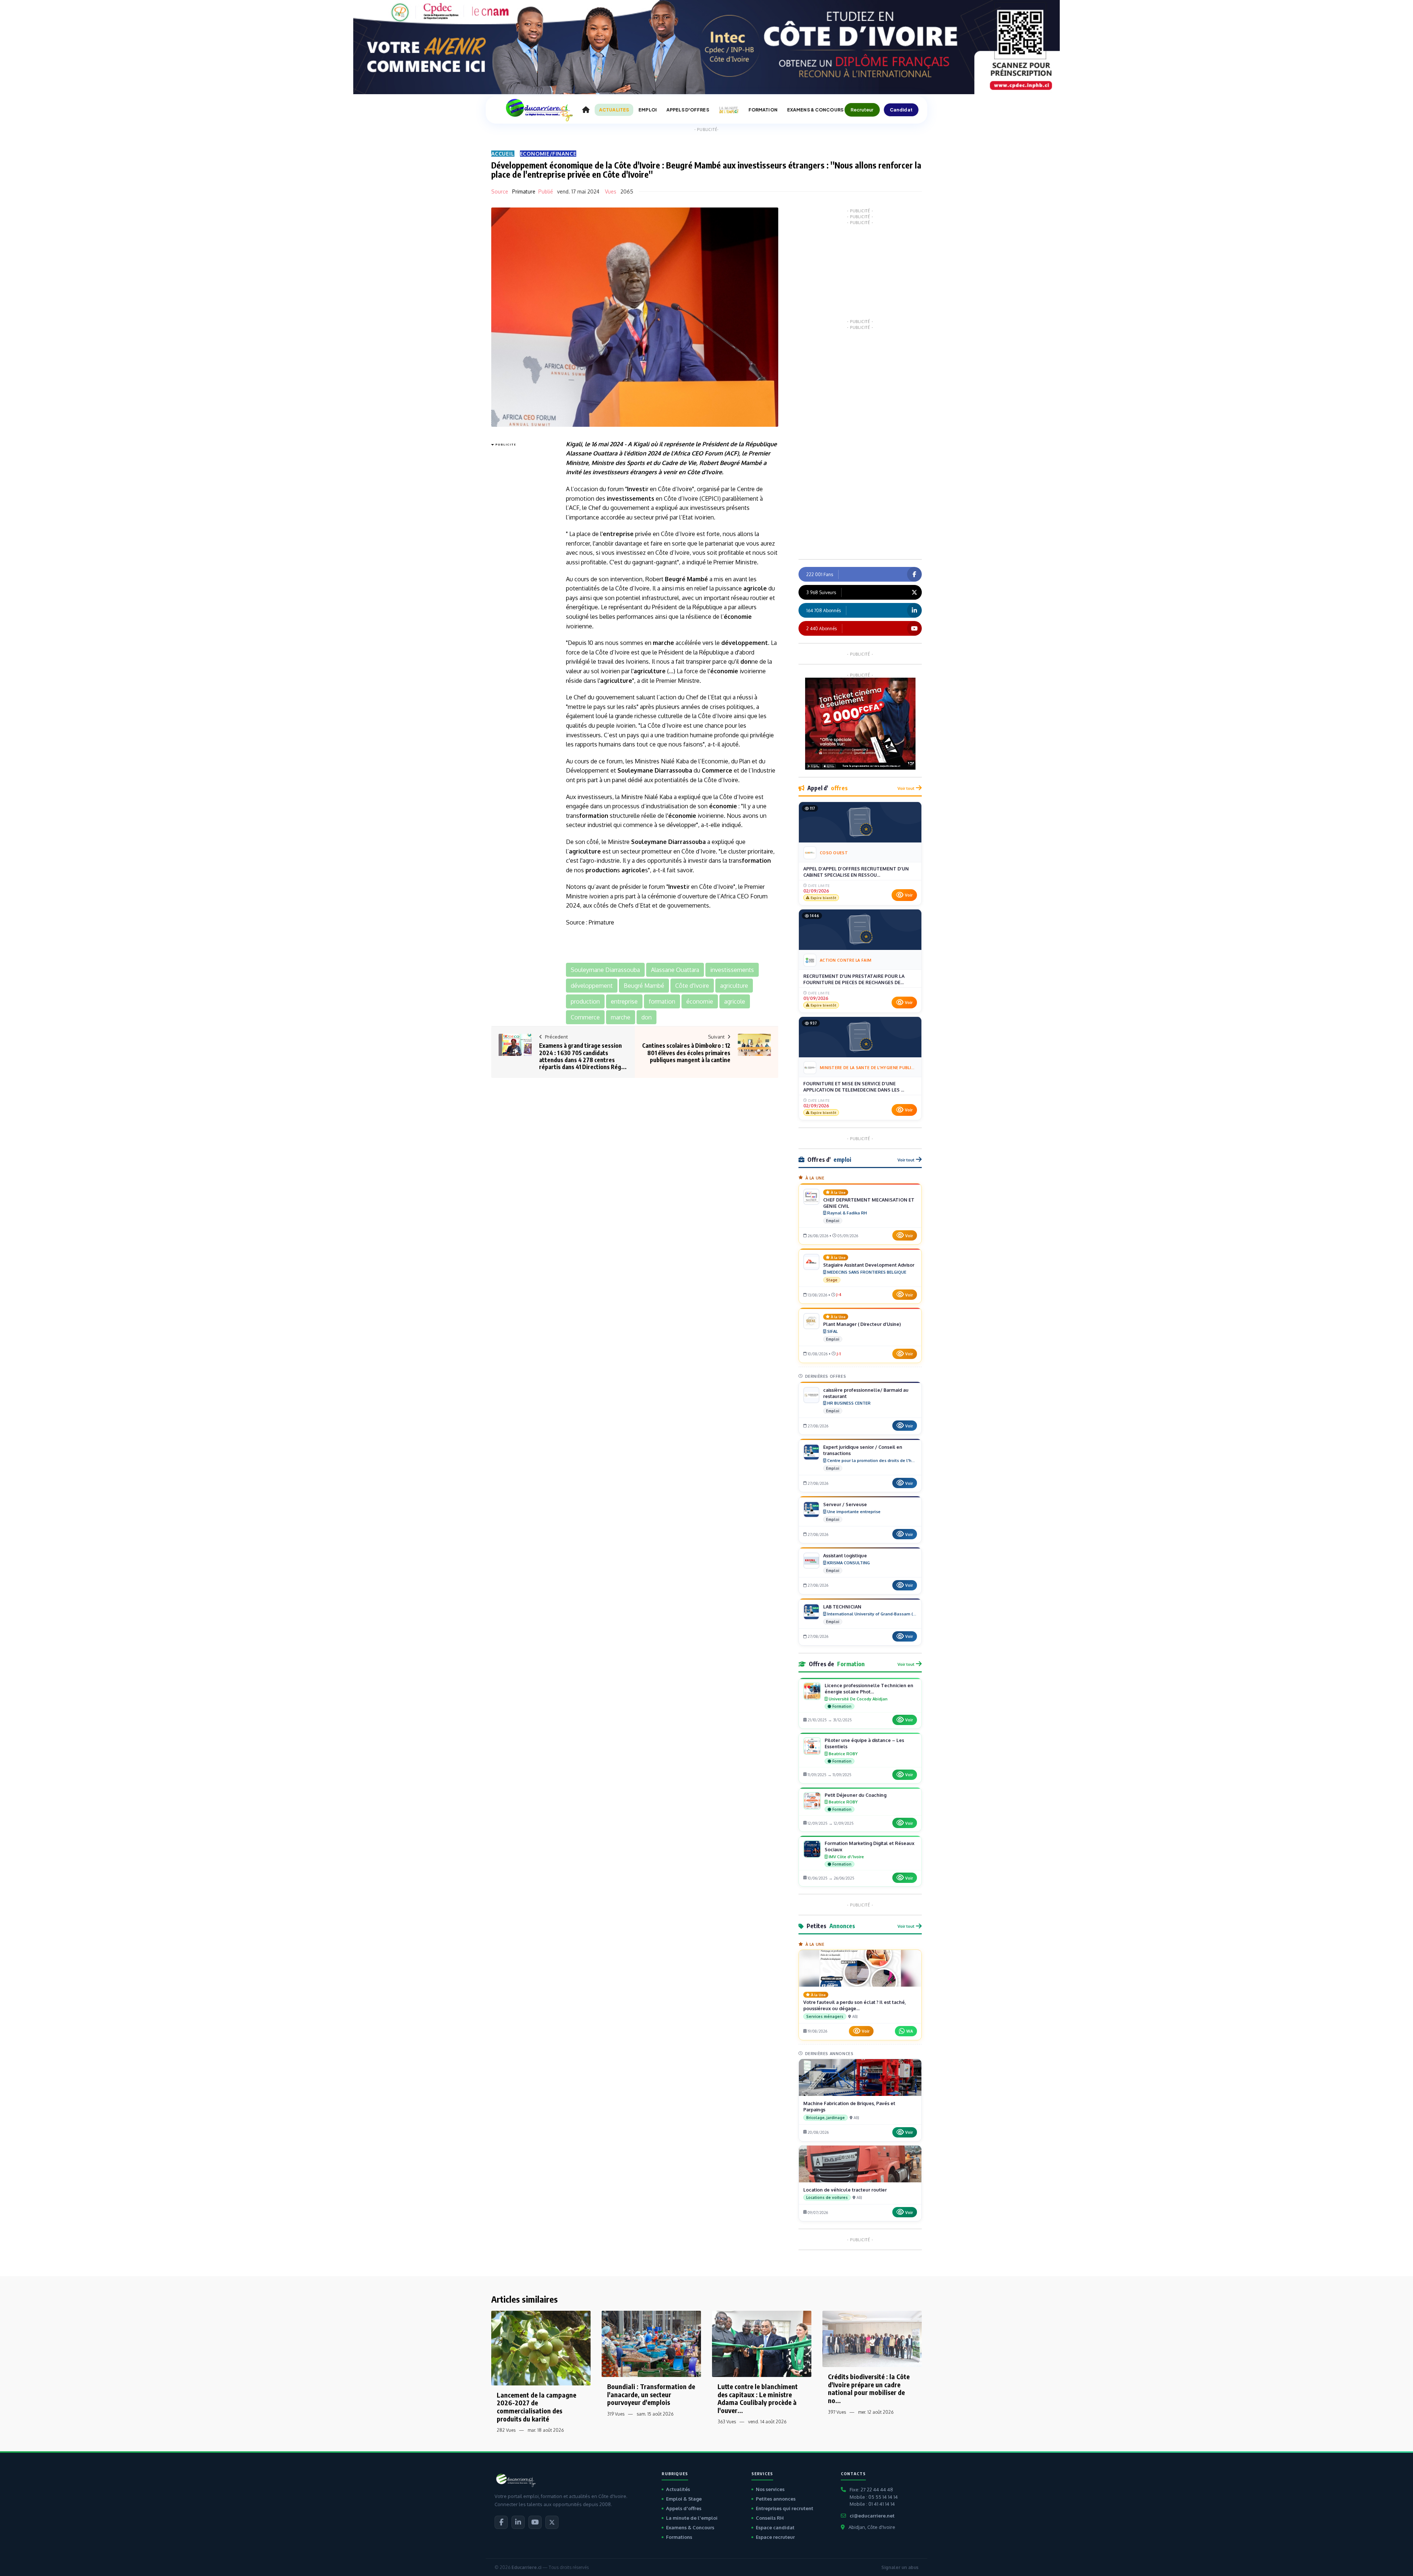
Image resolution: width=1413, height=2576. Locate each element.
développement (745, 643)
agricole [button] (735, 1001)
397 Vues (837, 2412)
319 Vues (616, 2414)
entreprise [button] (624, 1001)
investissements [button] (732, 970)
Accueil (503, 154)
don (746, 661)
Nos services (770, 2489)
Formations (679, 2537)
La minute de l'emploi (692, 2518)
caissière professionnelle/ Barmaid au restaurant (866, 1393)
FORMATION (763, 110)
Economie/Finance (548, 154)
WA (910, 2031)
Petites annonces (776, 2499)
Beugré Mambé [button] (644, 986)
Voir (909, 895)
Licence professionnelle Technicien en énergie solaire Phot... (869, 1688)
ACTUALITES (614, 110)
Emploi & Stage (684, 2499)
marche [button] (621, 1017)
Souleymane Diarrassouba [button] (605, 970)
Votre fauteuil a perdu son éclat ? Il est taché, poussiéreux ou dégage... (855, 2005)
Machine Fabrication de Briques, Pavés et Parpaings (849, 2106)
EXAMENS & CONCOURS (815, 110)
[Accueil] (586, 110)
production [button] (585, 1001)
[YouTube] (535, 2522)
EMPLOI (648, 110)
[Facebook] (501, 2522)
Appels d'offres (684, 2508)
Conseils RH (770, 2518)
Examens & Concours (690, 2527)
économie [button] (700, 1001)
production (601, 870)
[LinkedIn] (518, 2522)
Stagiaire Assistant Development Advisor (869, 1265)
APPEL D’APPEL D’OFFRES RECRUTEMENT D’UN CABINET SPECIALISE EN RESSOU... (856, 872)
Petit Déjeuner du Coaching (856, 1795)
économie (738, 617)
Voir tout (906, 788)
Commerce (717, 770)
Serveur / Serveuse (845, 1504)
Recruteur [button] (862, 110)
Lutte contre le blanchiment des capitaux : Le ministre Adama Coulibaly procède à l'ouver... (758, 2398)
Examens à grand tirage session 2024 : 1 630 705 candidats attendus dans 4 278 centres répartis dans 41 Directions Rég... (583, 1056)
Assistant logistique (845, 1555)
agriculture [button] (734, 986)
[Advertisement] (521, 559)
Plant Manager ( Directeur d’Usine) (862, 1324)
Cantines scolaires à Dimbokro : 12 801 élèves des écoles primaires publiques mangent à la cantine (686, 1053)
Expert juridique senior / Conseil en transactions (863, 1450)
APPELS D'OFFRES (688, 110)
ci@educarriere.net (872, 2516)
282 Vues (506, 2430)
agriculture (650, 671)
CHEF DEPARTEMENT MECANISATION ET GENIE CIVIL (869, 1203)
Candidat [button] (901, 110)
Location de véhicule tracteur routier (845, 2190)
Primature (524, 191)
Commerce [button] (585, 1017)
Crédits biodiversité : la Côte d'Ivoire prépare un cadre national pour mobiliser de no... (869, 2388)
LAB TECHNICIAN (842, 1607)
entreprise (618, 534)
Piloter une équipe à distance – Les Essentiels (864, 1743)
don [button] (647, 1017)
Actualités (678, 2489)
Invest (636, 489)
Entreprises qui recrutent (785, 2508)
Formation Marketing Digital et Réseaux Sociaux (870, 1846)
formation (594, 816)
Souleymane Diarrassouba (655, 770)
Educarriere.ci (526, 2567)
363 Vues (727, 2422)
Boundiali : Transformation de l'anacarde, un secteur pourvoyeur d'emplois (651, 2394)
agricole (755, 588)
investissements (631, 498)
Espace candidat (775, 2527)
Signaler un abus (900, 2567)
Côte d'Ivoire (704, 472)
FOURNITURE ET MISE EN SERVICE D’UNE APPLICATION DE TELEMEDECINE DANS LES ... (854, 1087)
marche (663, 643)
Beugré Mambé (741, 463)
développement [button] (592, 986)
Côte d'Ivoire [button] (692, 986)
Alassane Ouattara (592, 453)
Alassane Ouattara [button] (675, 970)
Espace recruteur (775, 2537)
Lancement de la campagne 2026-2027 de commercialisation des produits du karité (536, 2407)
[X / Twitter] (552, 2522)
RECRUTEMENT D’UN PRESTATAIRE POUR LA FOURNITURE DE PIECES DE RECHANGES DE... (854, 979)
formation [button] (662, 1001)
